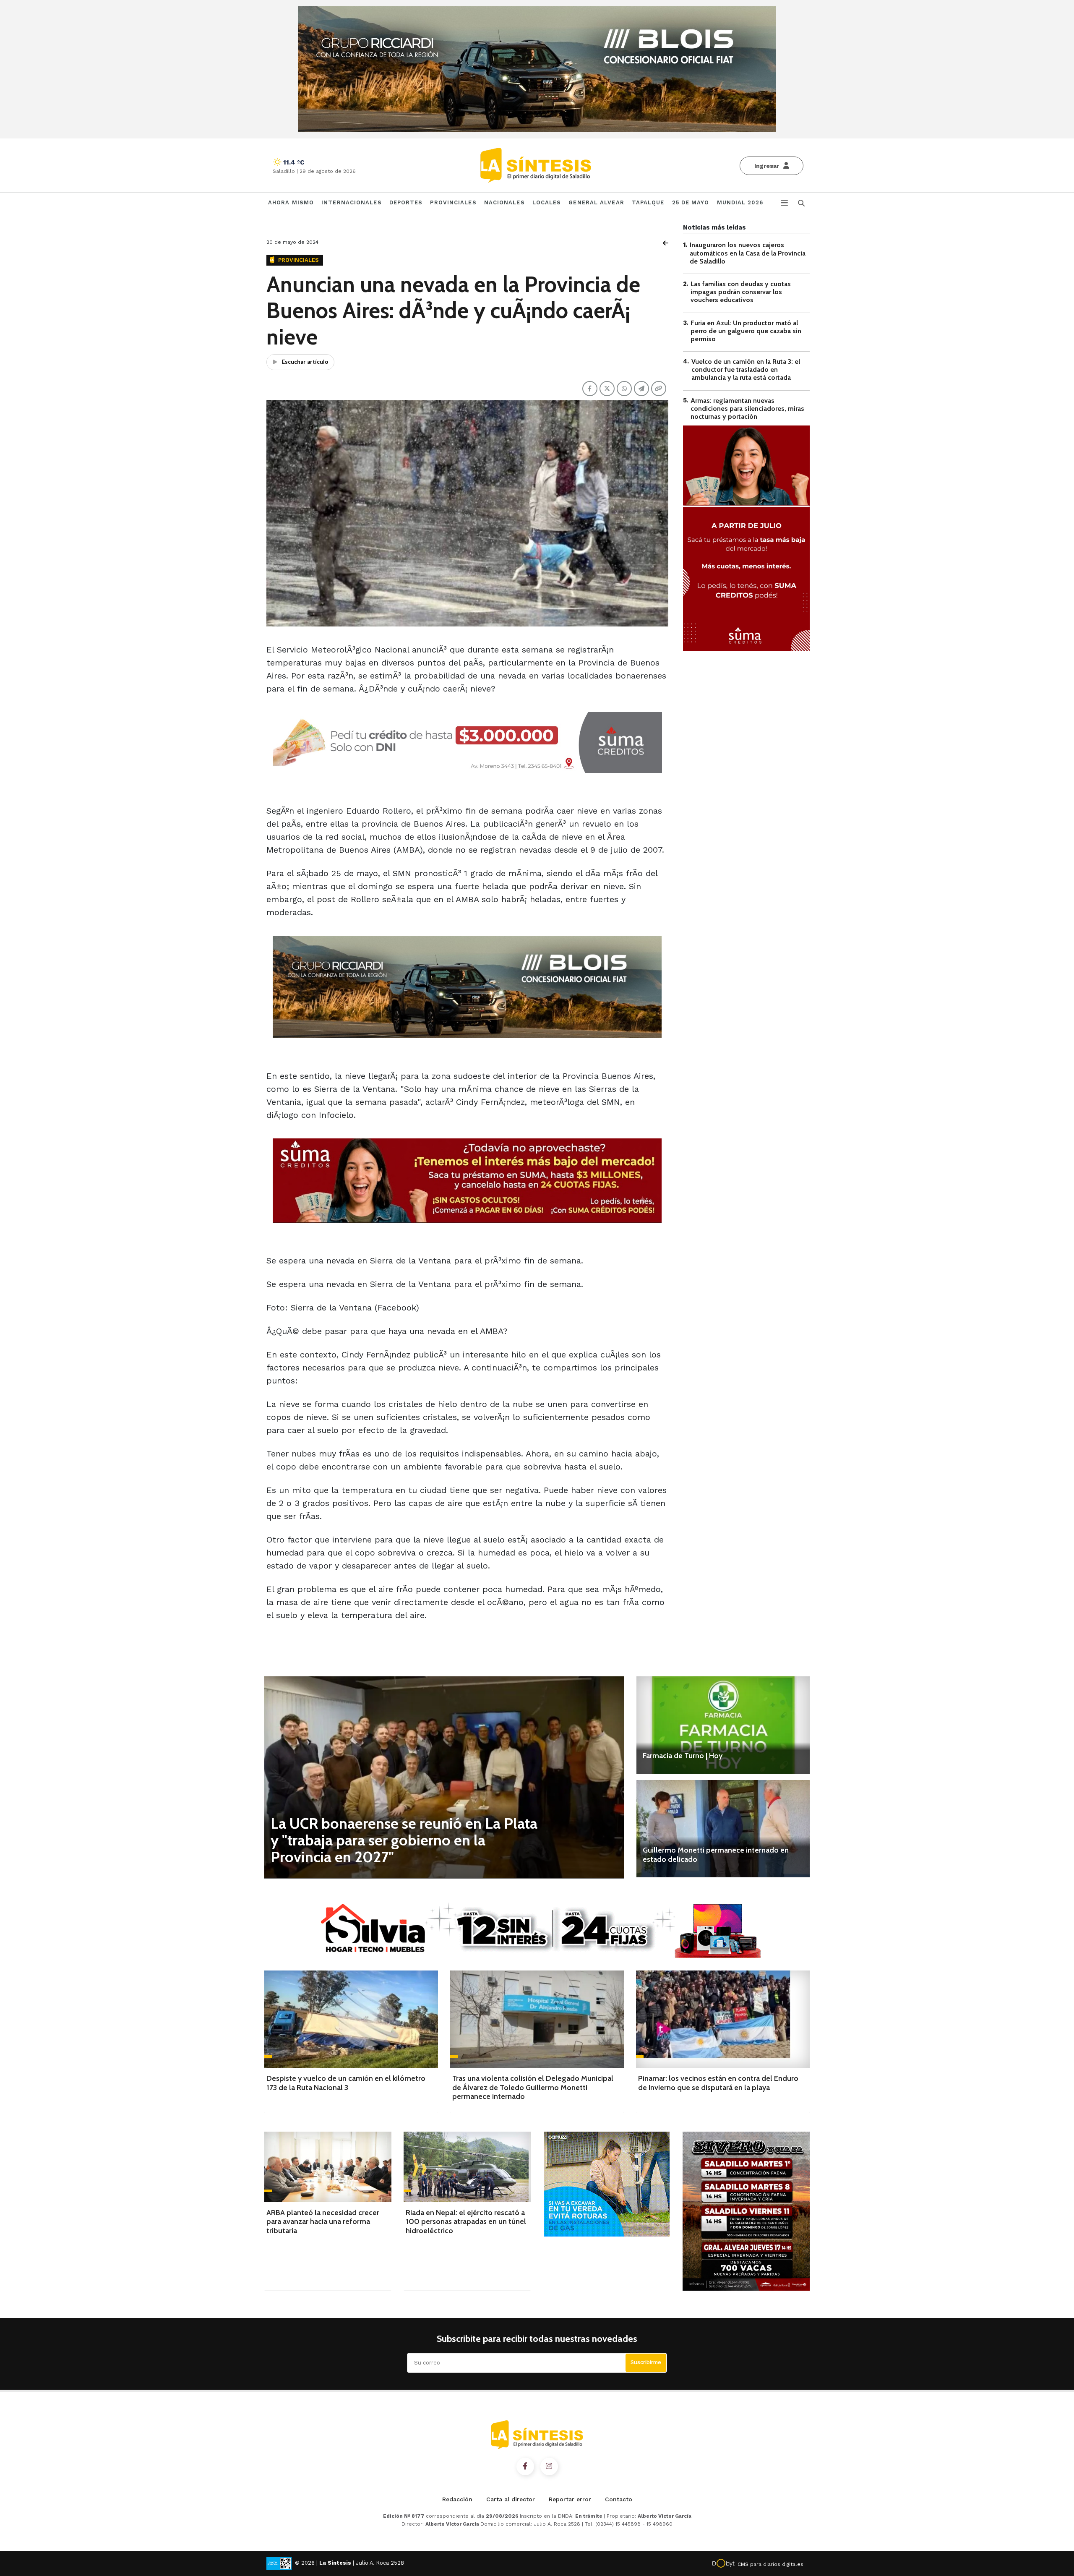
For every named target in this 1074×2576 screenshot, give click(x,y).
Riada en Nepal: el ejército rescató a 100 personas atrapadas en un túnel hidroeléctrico (466, 2222)
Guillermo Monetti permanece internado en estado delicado (716, 1855)
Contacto (619, 2499)
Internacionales (352, 202)
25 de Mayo (691, 202)
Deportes (406, 202)
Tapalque (648, 202)
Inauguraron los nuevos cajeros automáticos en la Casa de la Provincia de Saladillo (748, 253)
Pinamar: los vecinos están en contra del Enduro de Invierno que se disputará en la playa (718, 2083)
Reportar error (570, 2499)
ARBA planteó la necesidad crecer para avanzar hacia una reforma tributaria (323, 2222)
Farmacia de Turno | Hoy (683, 1756)
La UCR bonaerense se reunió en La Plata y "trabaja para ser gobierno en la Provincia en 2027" (404, 1840)
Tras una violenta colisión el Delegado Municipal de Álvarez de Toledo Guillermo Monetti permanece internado (533, 2087)
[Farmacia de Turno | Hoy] (723, 1725)
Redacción (457, 2499)
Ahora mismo (291, 202)
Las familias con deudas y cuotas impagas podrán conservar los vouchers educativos (741, 292)
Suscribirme (646, 2362)
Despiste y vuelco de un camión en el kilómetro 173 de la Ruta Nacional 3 (346, 2083)
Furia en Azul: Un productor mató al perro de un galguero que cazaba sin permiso (746, 330)
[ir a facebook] (525, 2466)
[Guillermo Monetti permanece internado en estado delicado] (723, 1829)
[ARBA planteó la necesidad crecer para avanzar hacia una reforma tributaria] (328, 2167)
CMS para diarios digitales (770, 2564)
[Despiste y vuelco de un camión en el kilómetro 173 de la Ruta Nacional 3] (351, 2019)
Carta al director (511, 2499)
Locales (547, 202)
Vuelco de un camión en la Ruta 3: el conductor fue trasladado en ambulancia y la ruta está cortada (746, 369)
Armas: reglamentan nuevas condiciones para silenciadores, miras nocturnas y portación (747, 408)
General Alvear (596, 202)
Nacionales (504, 202)
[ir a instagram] (549, 2466)
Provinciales (453, 202)
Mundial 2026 (740, 202)
